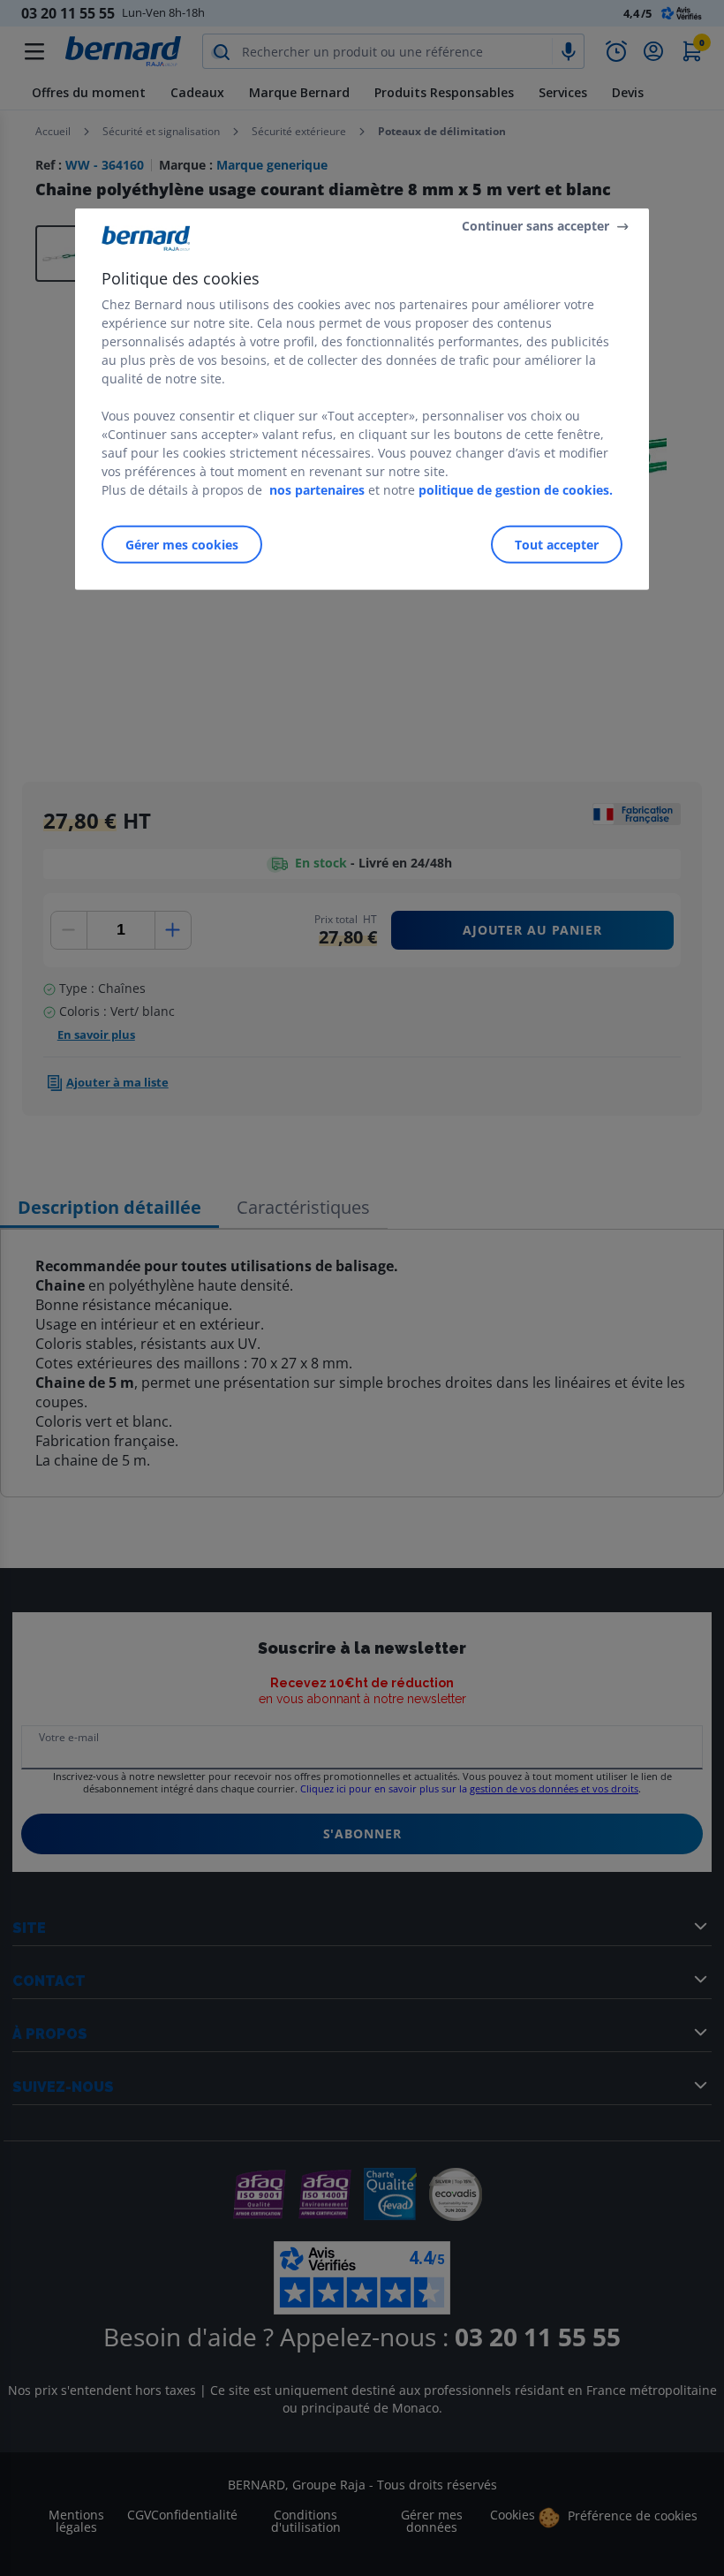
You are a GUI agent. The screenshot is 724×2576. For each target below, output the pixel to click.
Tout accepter (557, 544)
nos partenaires (317, 489)
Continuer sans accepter (535, 226)
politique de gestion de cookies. (516, 489)
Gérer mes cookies (182, 544)
